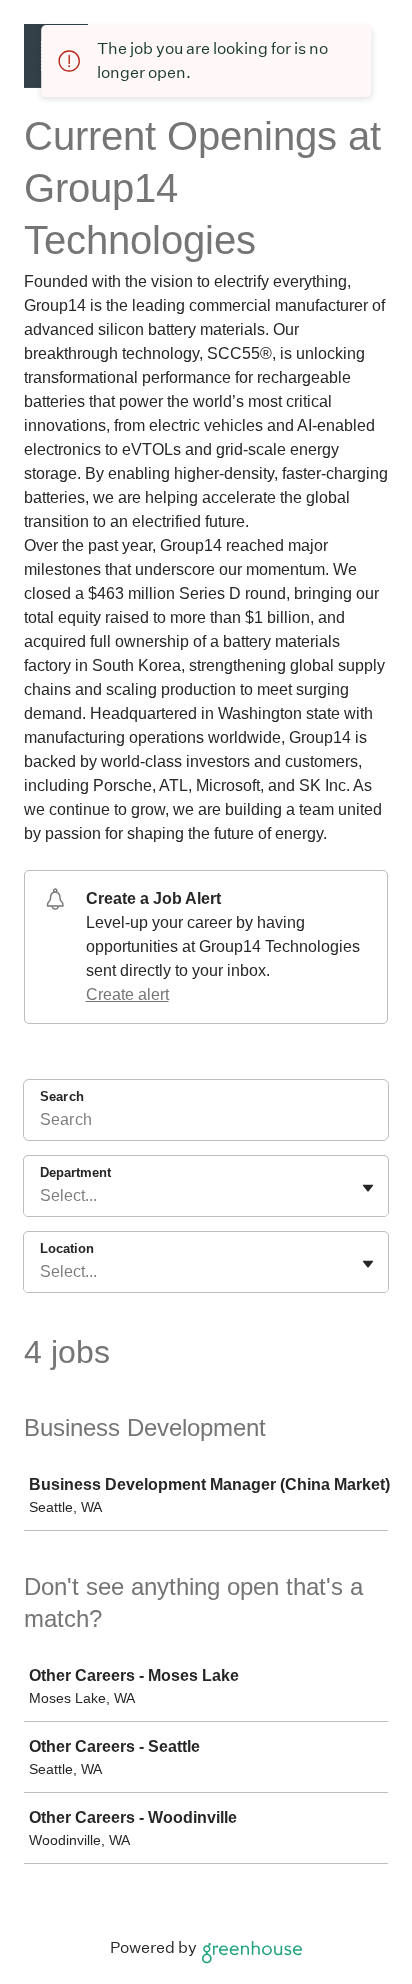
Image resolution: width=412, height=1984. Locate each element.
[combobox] (42, 1196)
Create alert (127, 994)
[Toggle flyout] (368, 1188)
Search (62, 1096)
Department (75, 1172)
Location (67, 1248)
